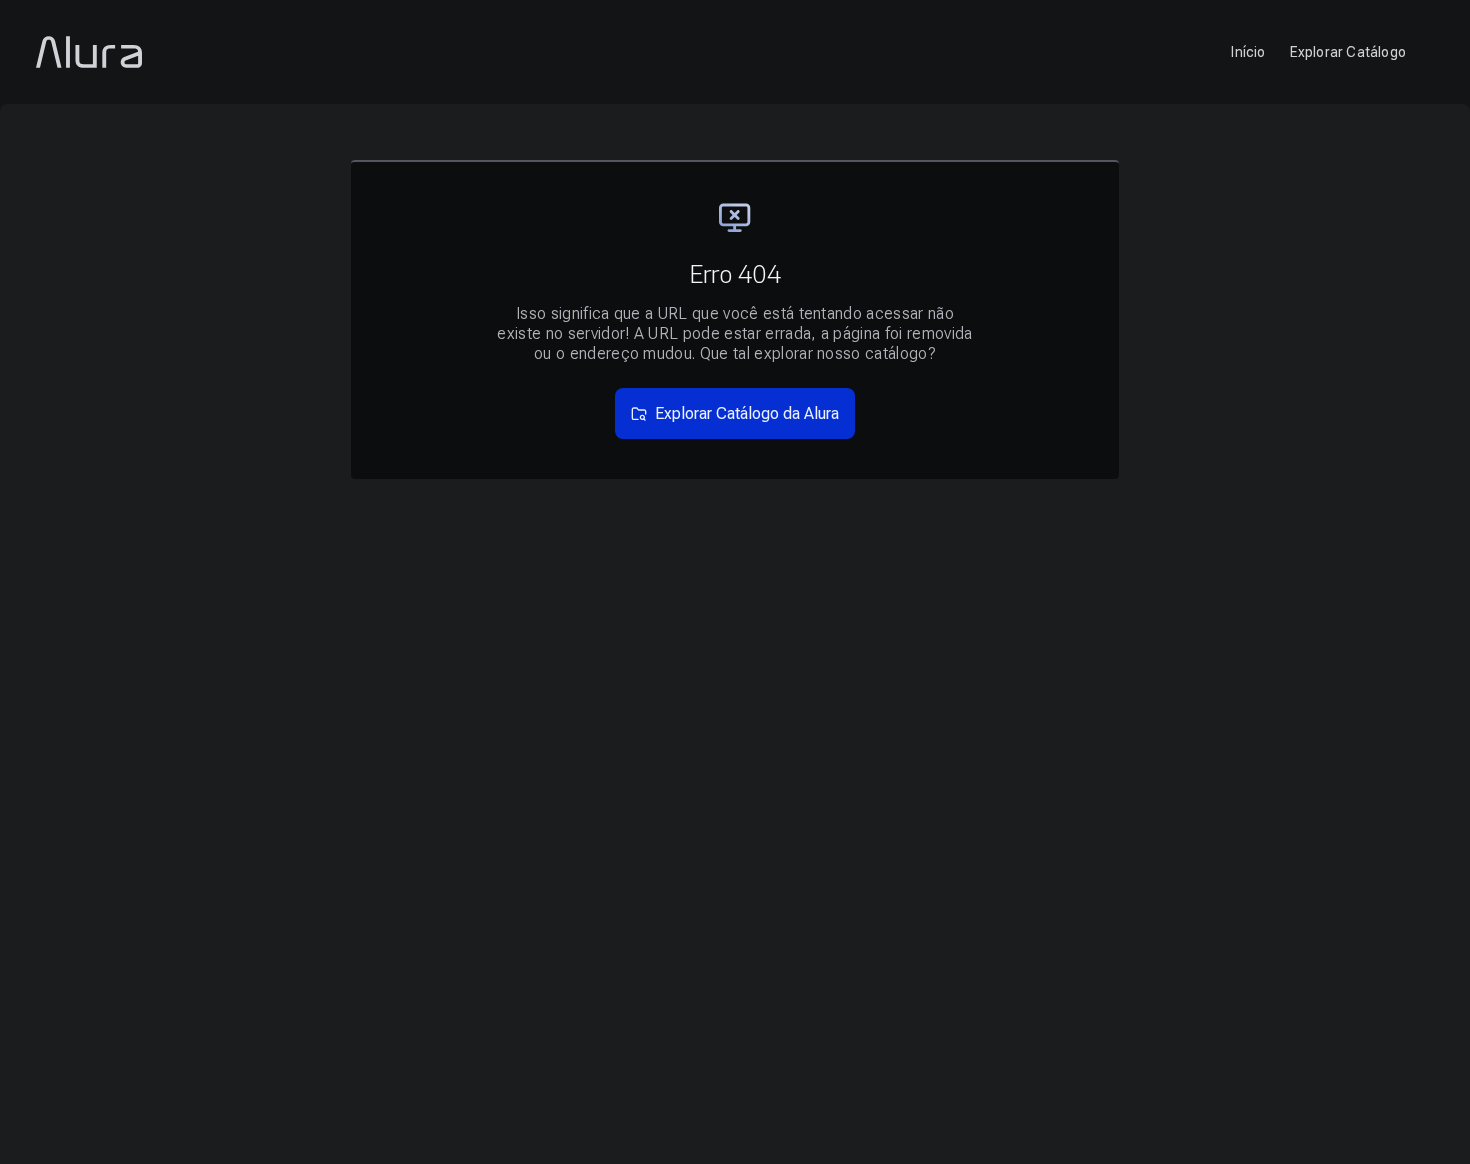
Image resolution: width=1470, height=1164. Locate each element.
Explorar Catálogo (1348, 52)
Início (1248, 52)
